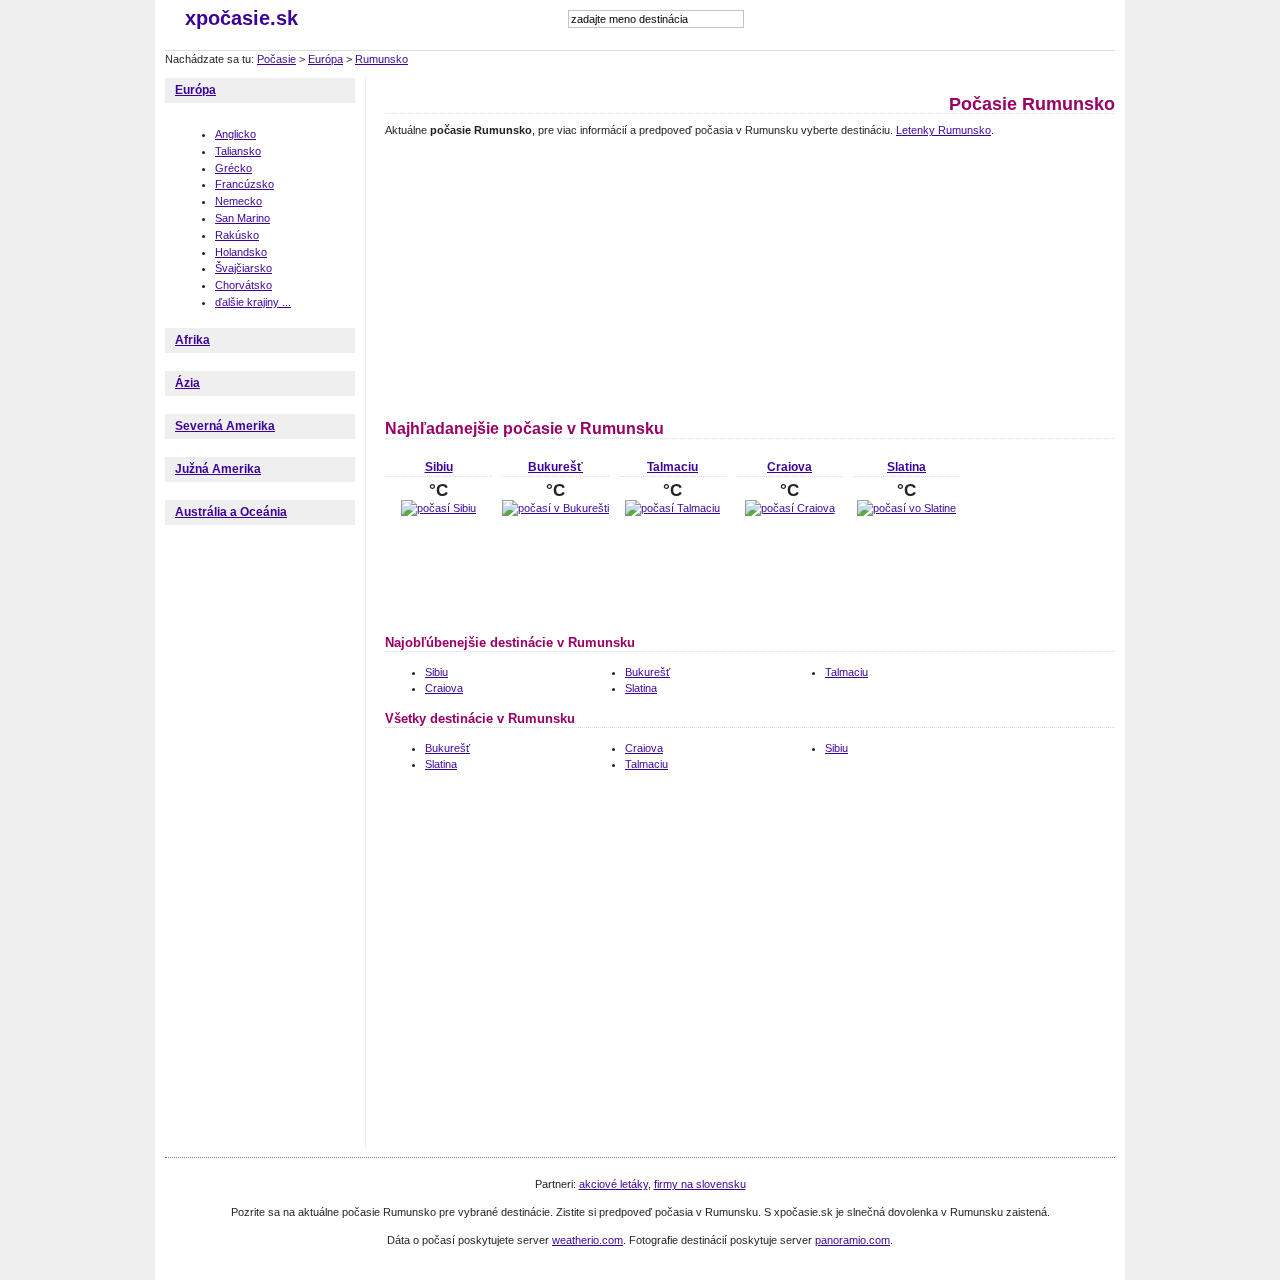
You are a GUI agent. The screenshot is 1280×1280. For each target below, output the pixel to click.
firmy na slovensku (700, 1184)
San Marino (242, 218)
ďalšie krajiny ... (253, 302)
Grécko (233, 168)
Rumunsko (381, 59)
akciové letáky (613, 1184)
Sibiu (439, 467)
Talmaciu (672, 467)
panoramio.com (852, 1240)
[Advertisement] (510, 275)
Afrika (192, 340)
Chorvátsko (243, 285)
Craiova (789, 467)
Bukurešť (555, 467)
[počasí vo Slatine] (906, 508)
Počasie (276, 59)
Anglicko (235, 134)
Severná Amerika (225, 426)
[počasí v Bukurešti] (555, 508)
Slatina (906, 467)
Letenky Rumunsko (943, 130)
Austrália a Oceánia (231, 512)
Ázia (187, 383)
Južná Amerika (218, 469)
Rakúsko (237, 235)
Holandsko (241, 252)
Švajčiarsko (243, 268)
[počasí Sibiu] (438, 508)
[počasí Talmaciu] (672, 508)
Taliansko (238, 151)
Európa (325, 59)
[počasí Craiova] (790, 508)
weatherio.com (587, 1240)
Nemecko (238, 201)
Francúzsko (244, 184)
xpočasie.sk (241, 18)
